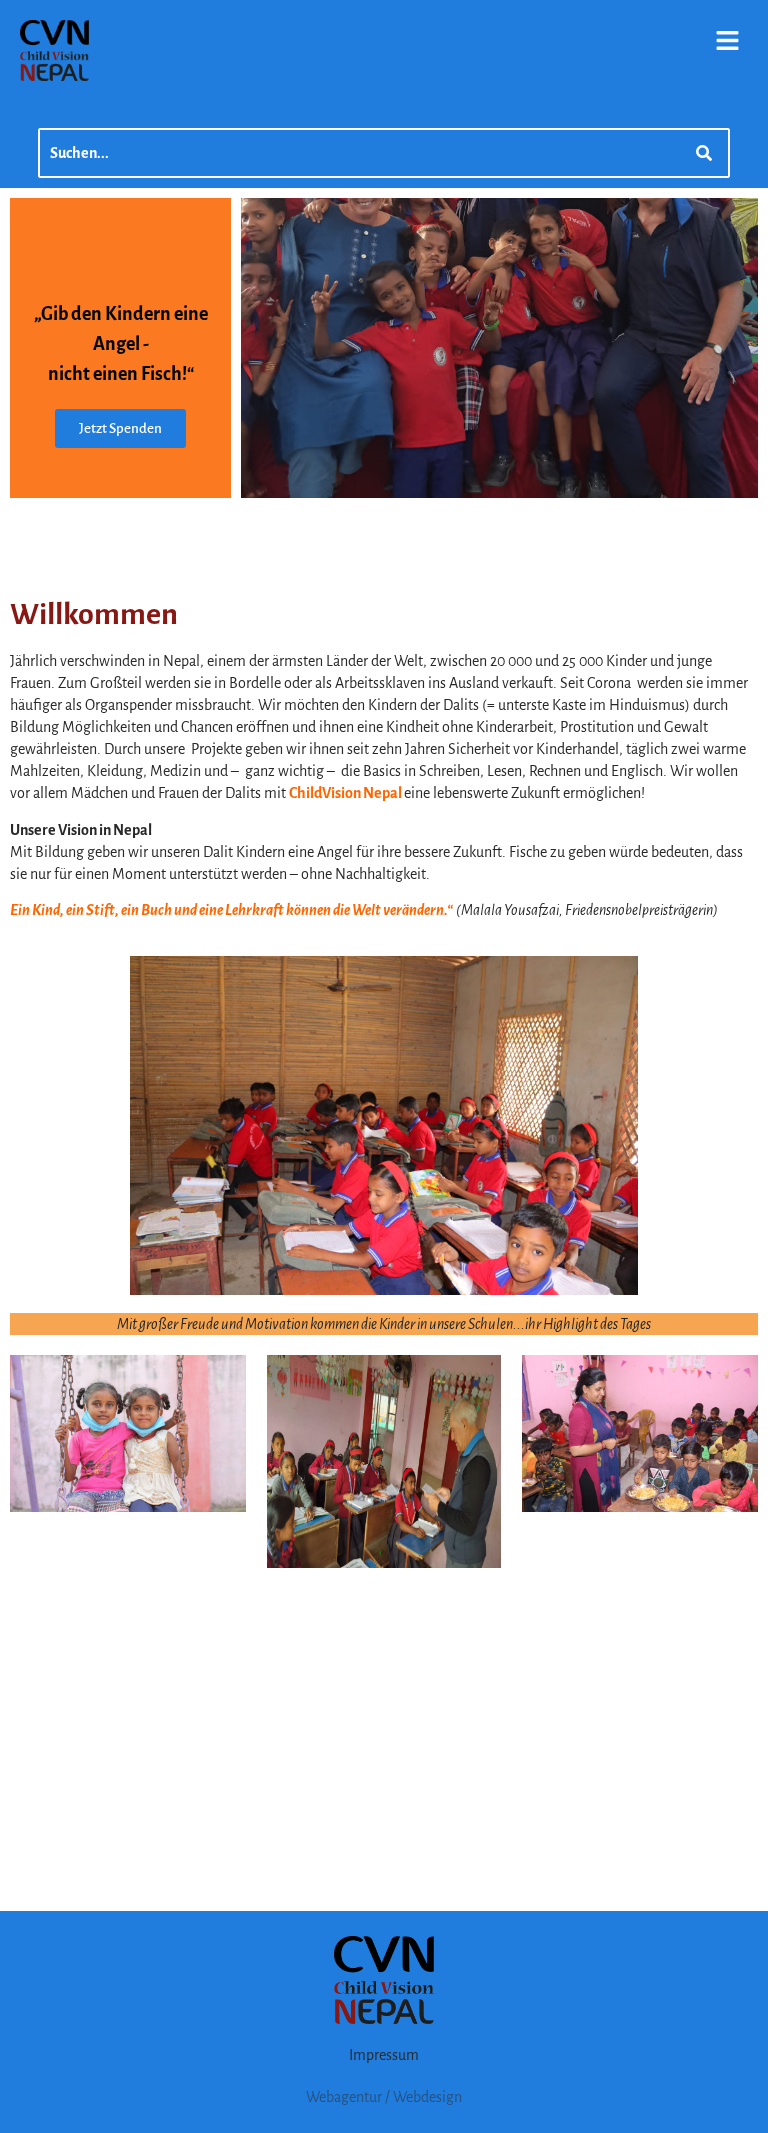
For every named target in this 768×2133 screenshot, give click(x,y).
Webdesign (427, 2097)
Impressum (384, 2055)
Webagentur (344, 2097)
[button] (728, 41)
